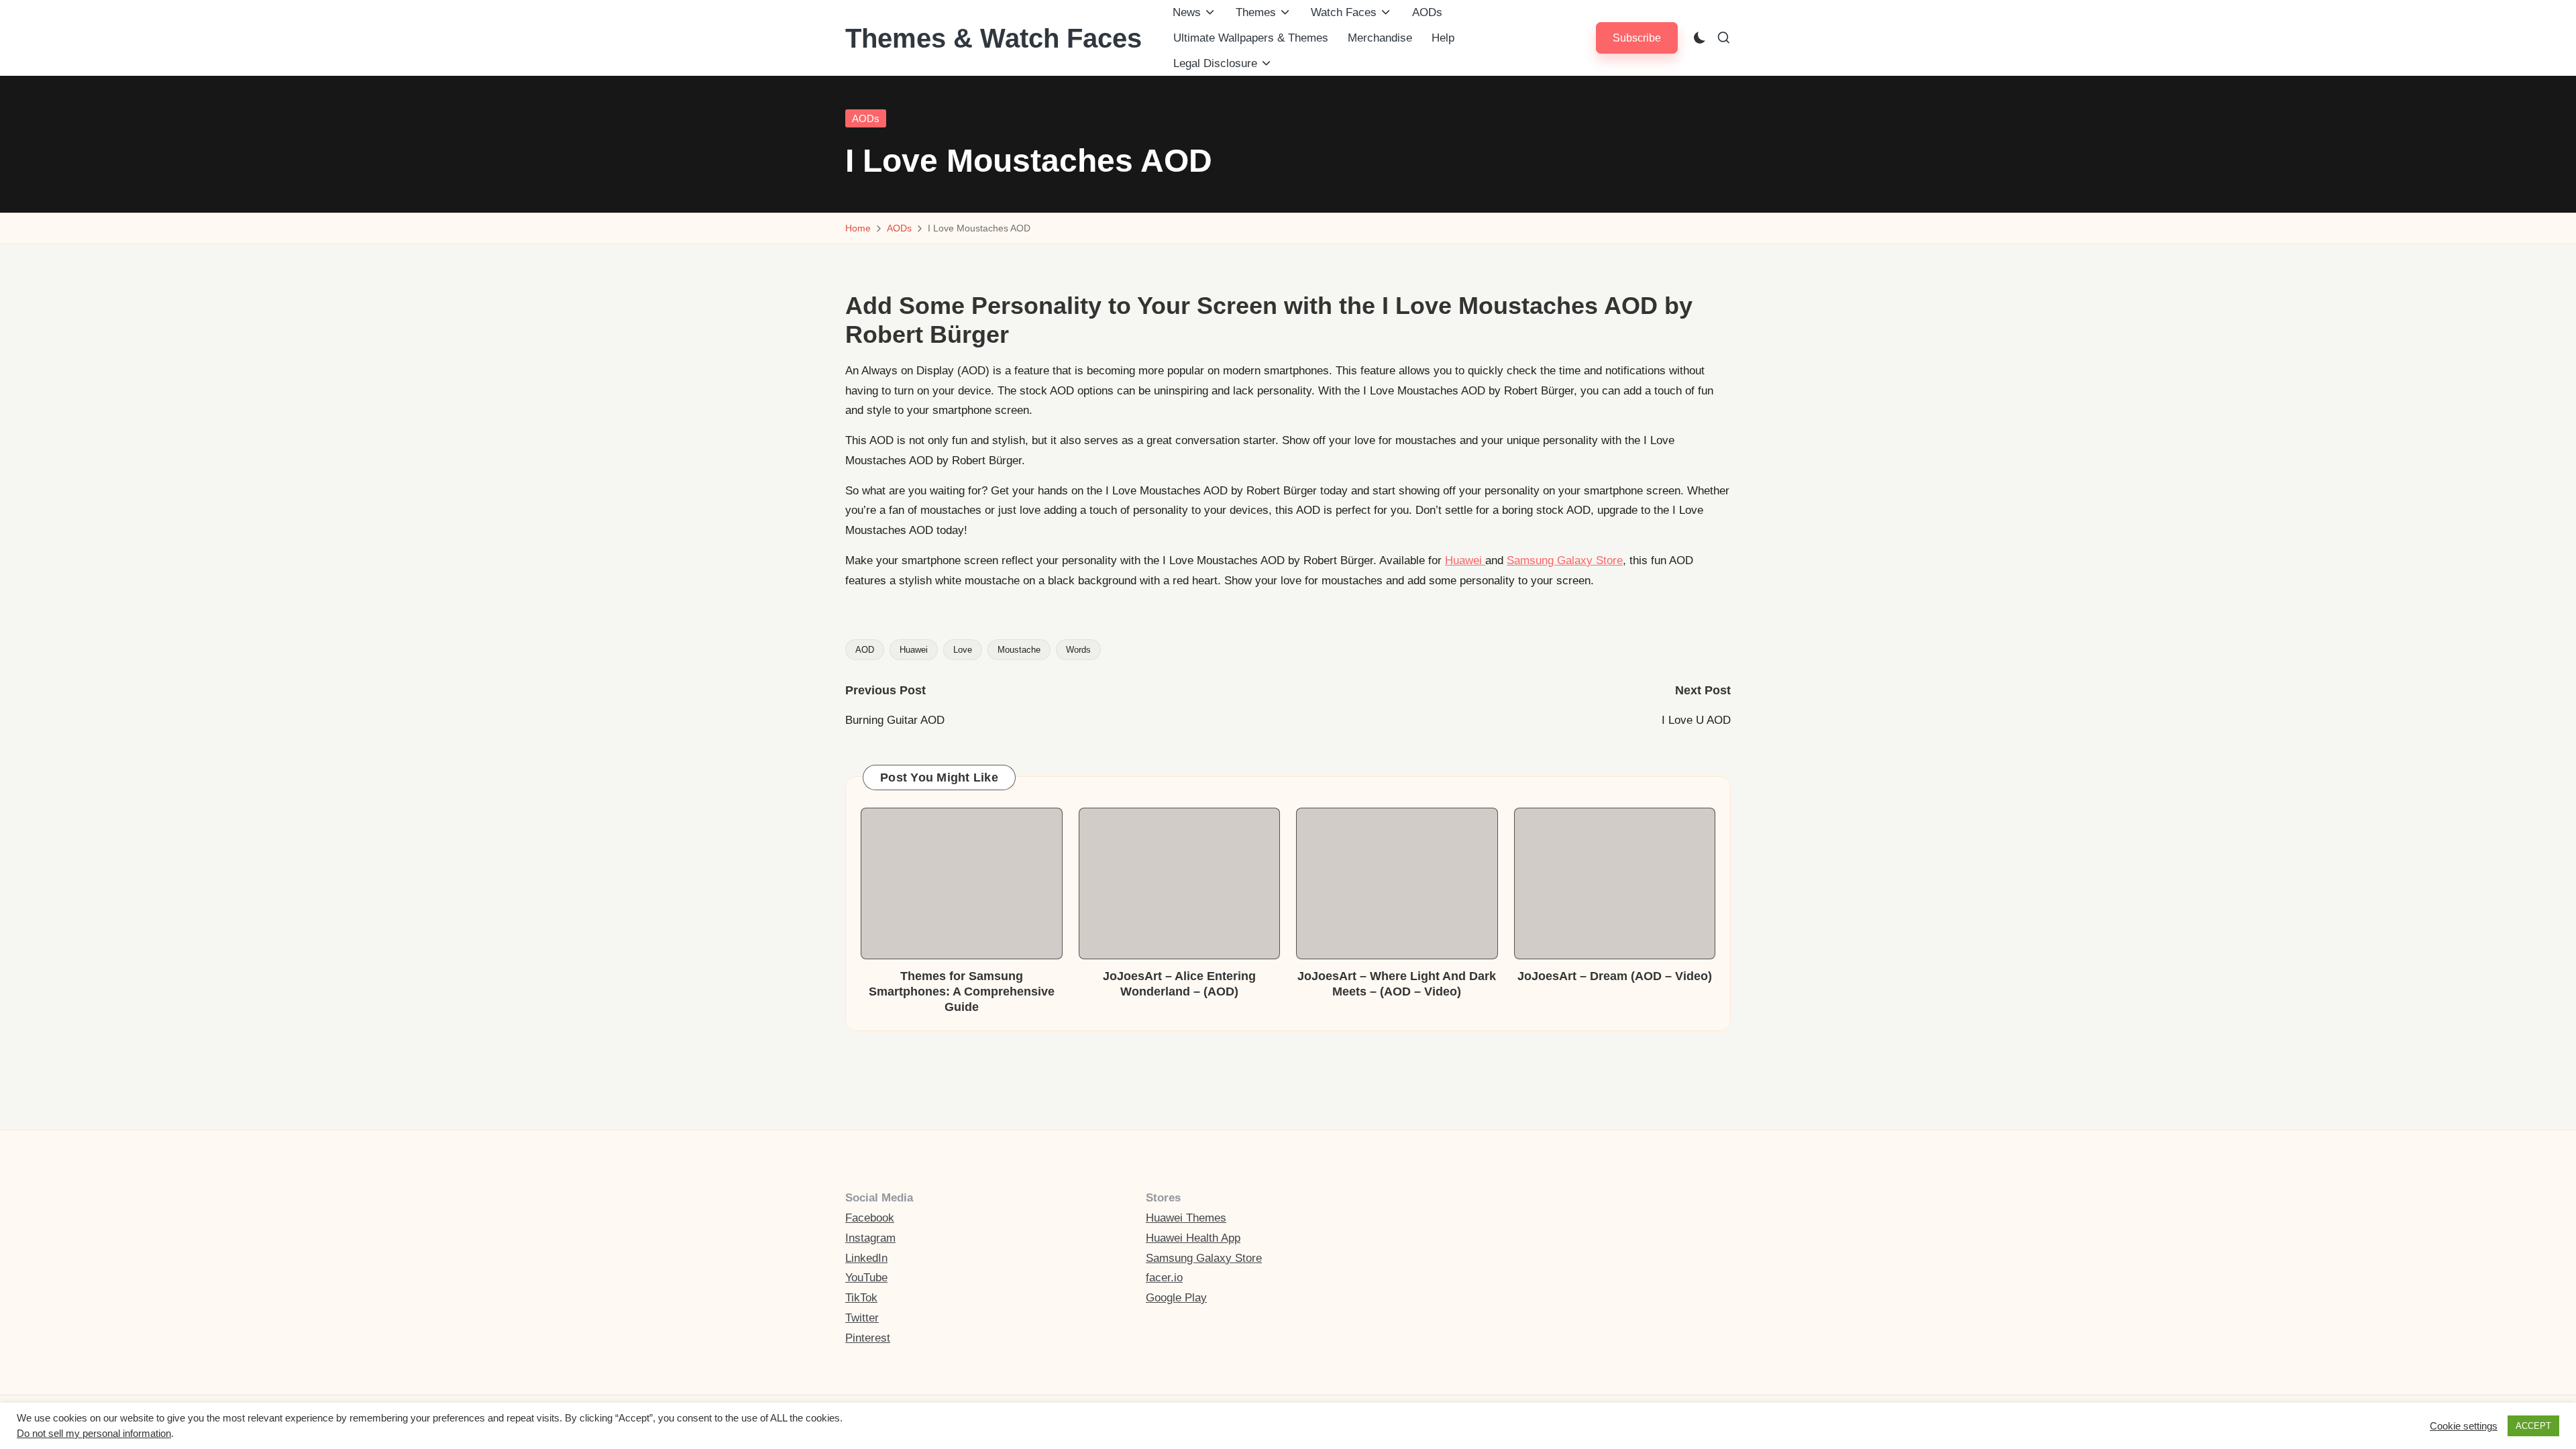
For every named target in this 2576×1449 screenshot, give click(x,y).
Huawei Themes (1186, 1218)
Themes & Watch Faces (994, 38)
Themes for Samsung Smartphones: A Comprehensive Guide (962, 992)
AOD (865, 650)
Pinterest (868, 1338)
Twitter (862, 1318)
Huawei (1465, 560)
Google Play (1176, 1298)
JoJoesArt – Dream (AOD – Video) (1615, 976)
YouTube (866, 1278)
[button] (1637, 38)
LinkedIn (866, 1258)
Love (963, 650)
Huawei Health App (1193, 1238)
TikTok (861, 1298)
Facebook (870, 1218)
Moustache (1019, 650)
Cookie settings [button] (2464, 1426)
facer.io (1164, 1278)
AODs (866, 118)
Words (1078, 650)
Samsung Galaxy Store (1565, 560)
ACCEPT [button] (2533, 1426)
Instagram (870, 1238)
